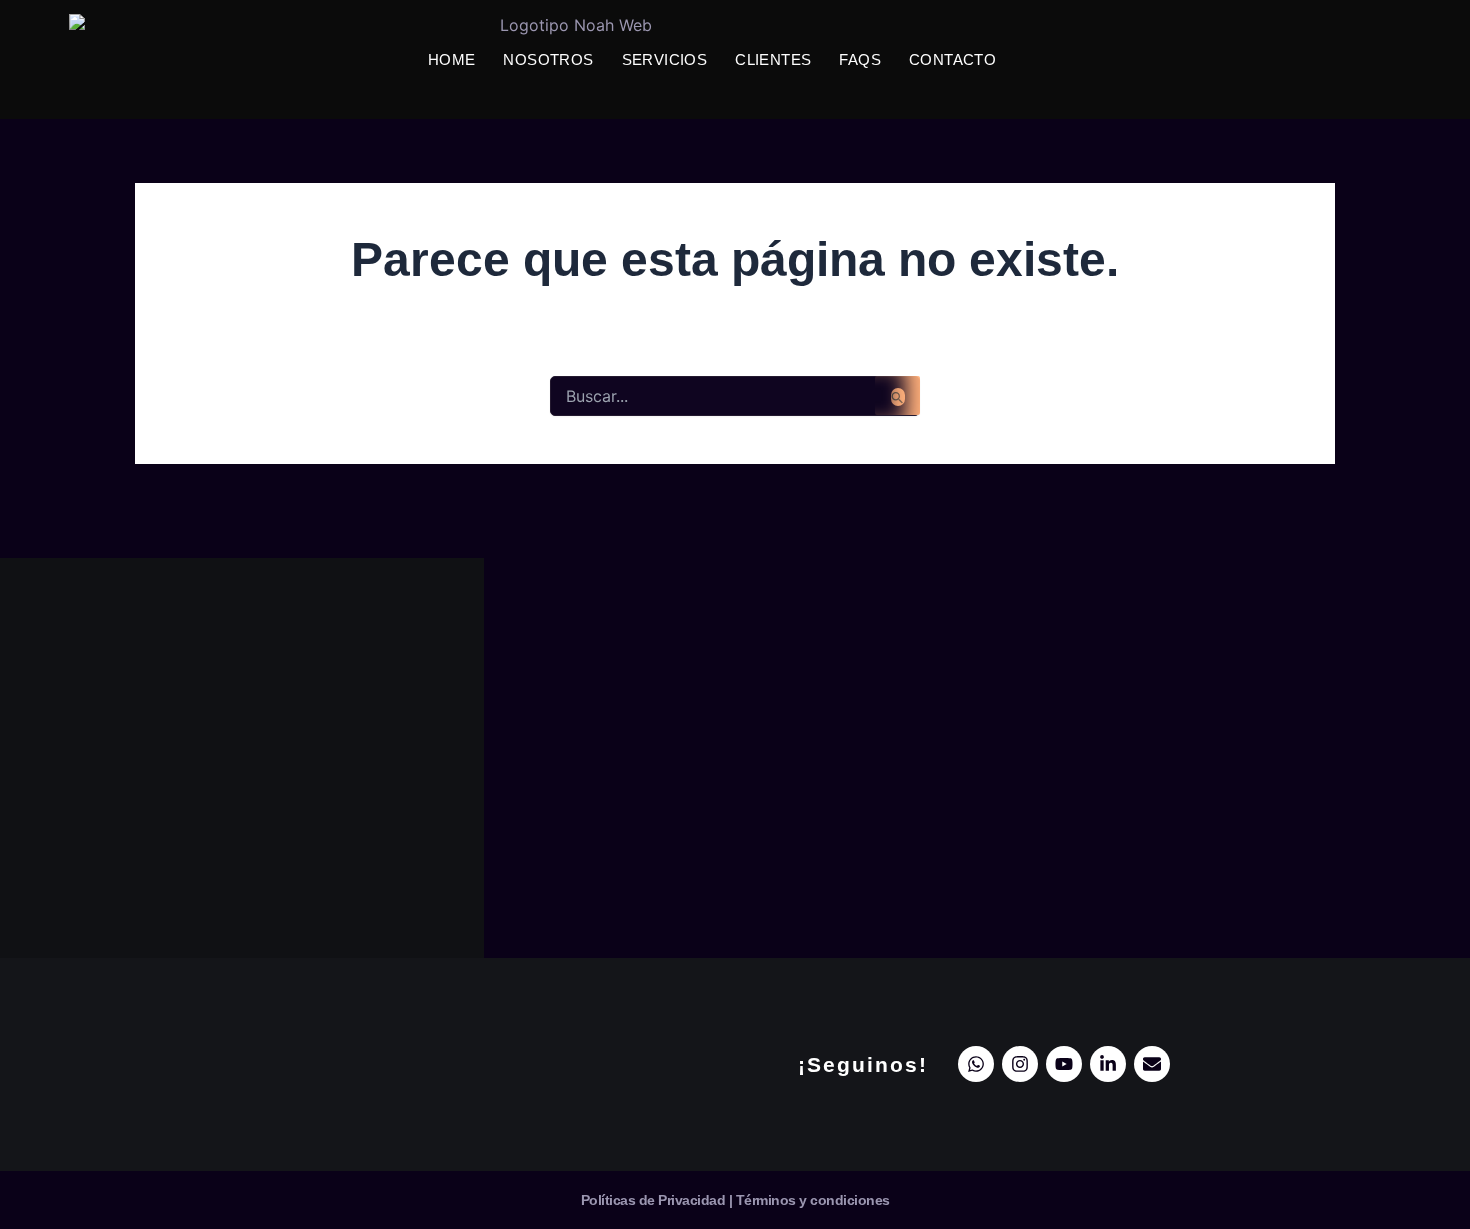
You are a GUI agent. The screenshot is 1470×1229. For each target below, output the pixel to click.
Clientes (773, 59)
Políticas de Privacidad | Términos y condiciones (735, 1200)
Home (452, 59)
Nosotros (548, 59)
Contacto (952, 59)
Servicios (665, 59)
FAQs (860, 59)
